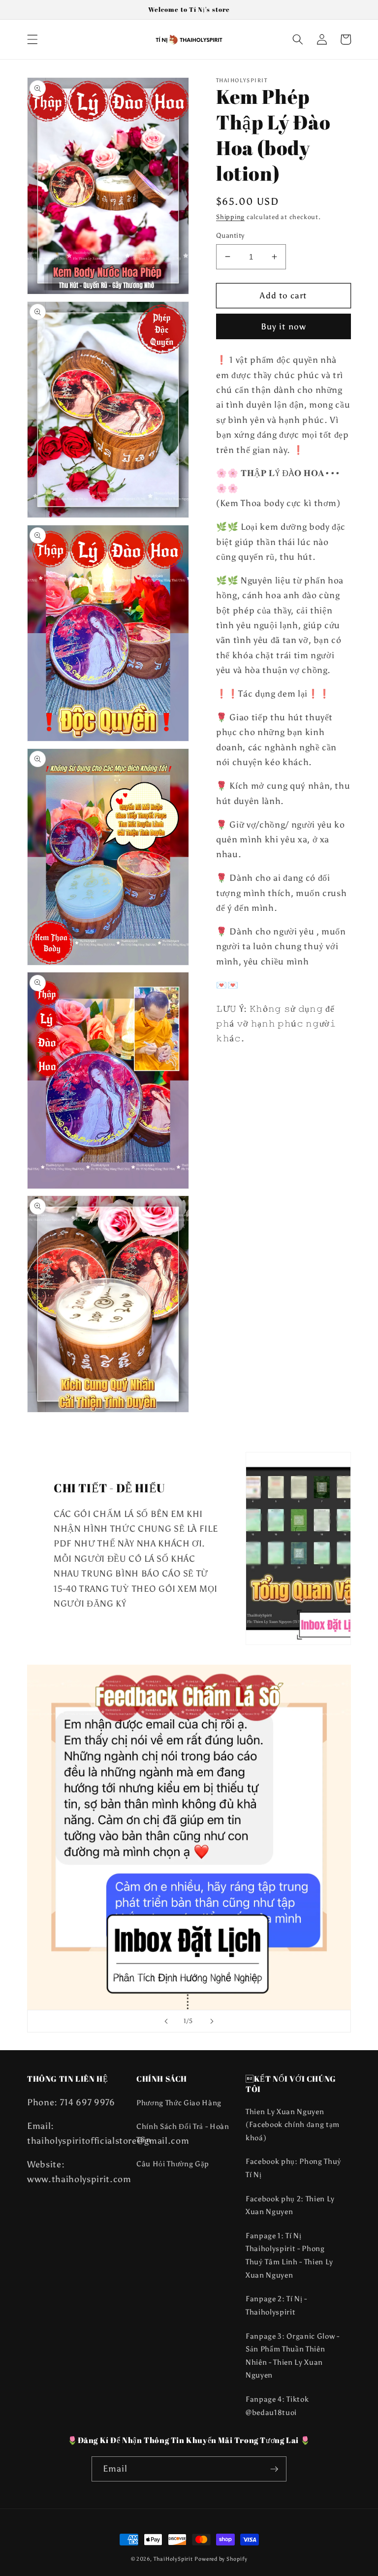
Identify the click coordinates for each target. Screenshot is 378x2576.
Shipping (230, 217)
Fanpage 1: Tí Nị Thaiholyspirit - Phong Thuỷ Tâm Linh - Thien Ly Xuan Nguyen (289, 2255)
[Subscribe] (274, 2469)
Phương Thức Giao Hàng (179, 2103)
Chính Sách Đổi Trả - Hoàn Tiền (183, 2133)
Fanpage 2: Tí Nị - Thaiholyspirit (276, 2305)
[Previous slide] (166, 2021)
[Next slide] (212, 2021)
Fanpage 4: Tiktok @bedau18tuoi (277, 2406)
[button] (32, 39)
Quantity (230, 235)
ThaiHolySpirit (173, 2559)
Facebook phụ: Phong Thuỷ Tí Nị (294, 2168)
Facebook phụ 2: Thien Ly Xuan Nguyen (290, 2205)
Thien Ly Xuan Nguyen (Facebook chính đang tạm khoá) (293, 2125)
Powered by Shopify (221, 2559)
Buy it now (283, 326)
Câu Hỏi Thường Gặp (173, 2164)
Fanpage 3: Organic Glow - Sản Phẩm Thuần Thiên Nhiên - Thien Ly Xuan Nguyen (293, 2356)
